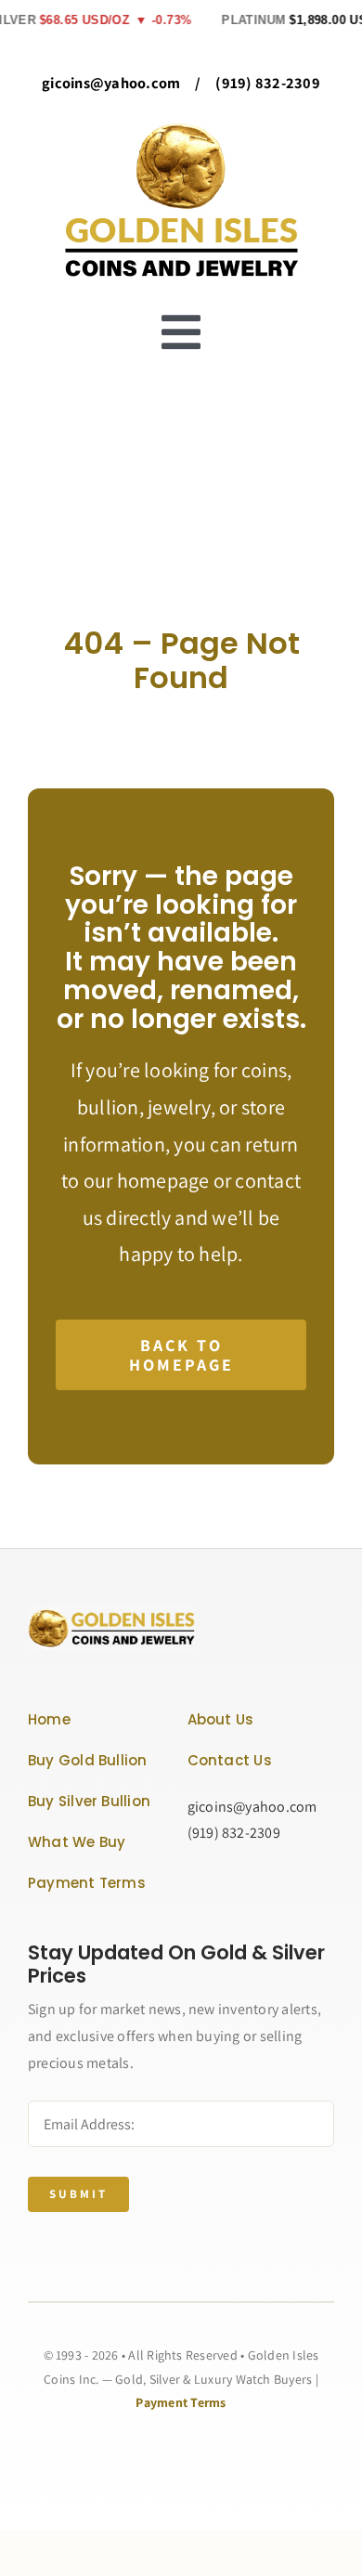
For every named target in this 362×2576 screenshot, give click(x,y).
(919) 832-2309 (267, 83)
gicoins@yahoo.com (111, 83)
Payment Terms (181, 2402)
